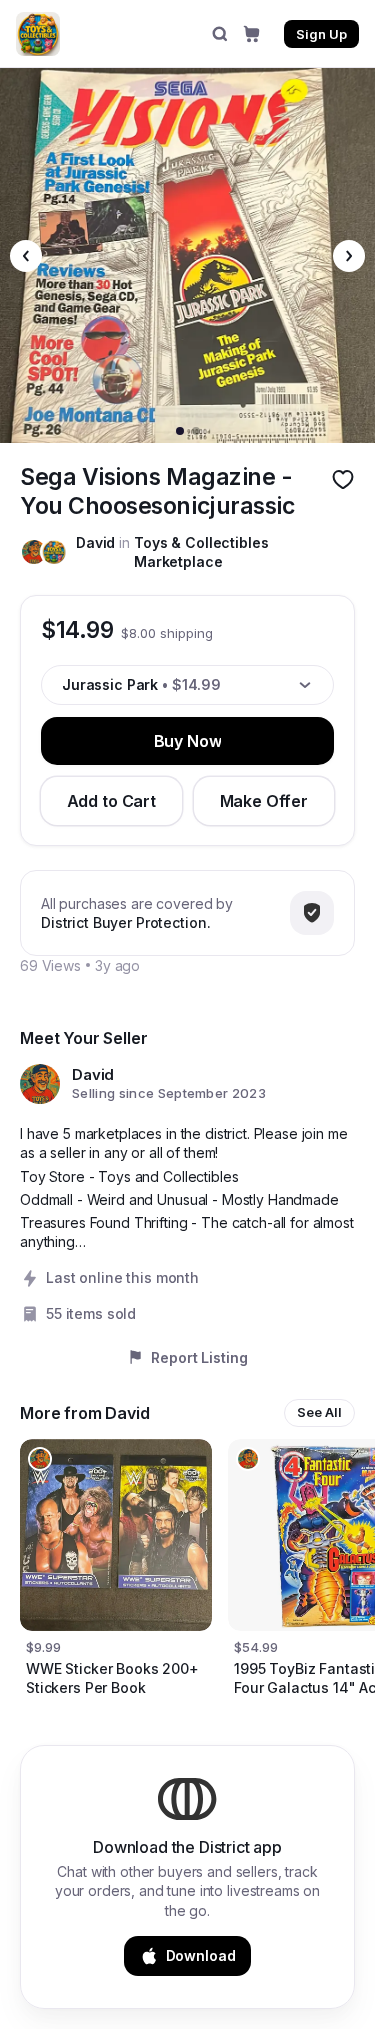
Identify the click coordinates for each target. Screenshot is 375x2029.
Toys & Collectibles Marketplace (201, 552)
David (95, 542)
